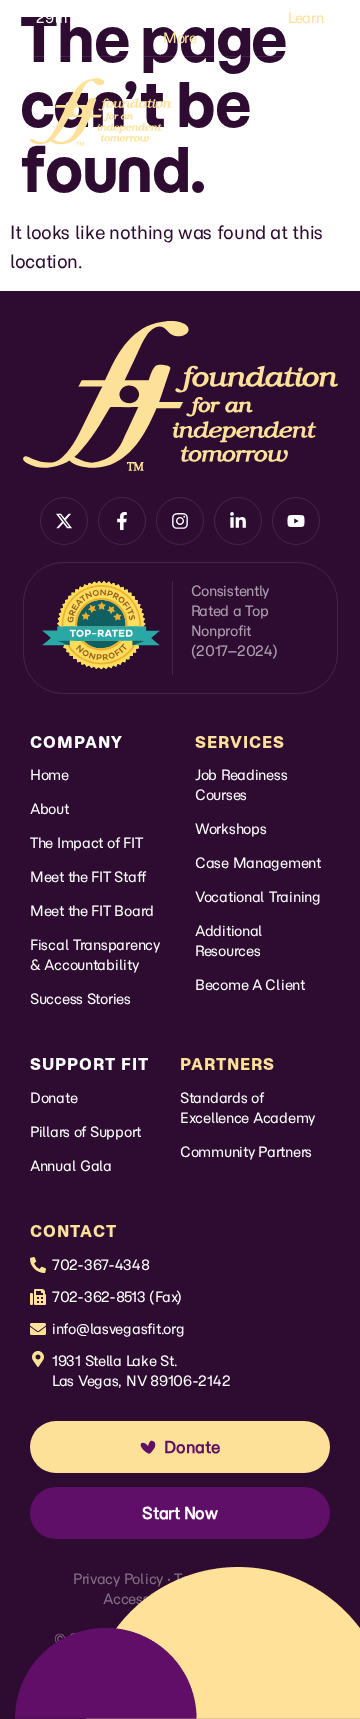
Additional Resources (229, 941)
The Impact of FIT (86, 843)
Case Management (258, 863)
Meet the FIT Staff (88, 877)
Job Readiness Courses (241, 785)
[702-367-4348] (38, 1265)
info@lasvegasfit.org (118, 1329)
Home (49, 775)
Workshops (230, 829)
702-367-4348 (101, 1265)
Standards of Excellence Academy (247, 1108)
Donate (53, 1098)
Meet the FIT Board (92, 911)
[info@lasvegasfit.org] (38, 1329)
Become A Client (250, 985)
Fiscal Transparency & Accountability (95, 955)
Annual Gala (71, 1166)
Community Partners (246, 1152)
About (49, 809)
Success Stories (80, 999)
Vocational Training (258, 897)
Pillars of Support (85, 1132)
